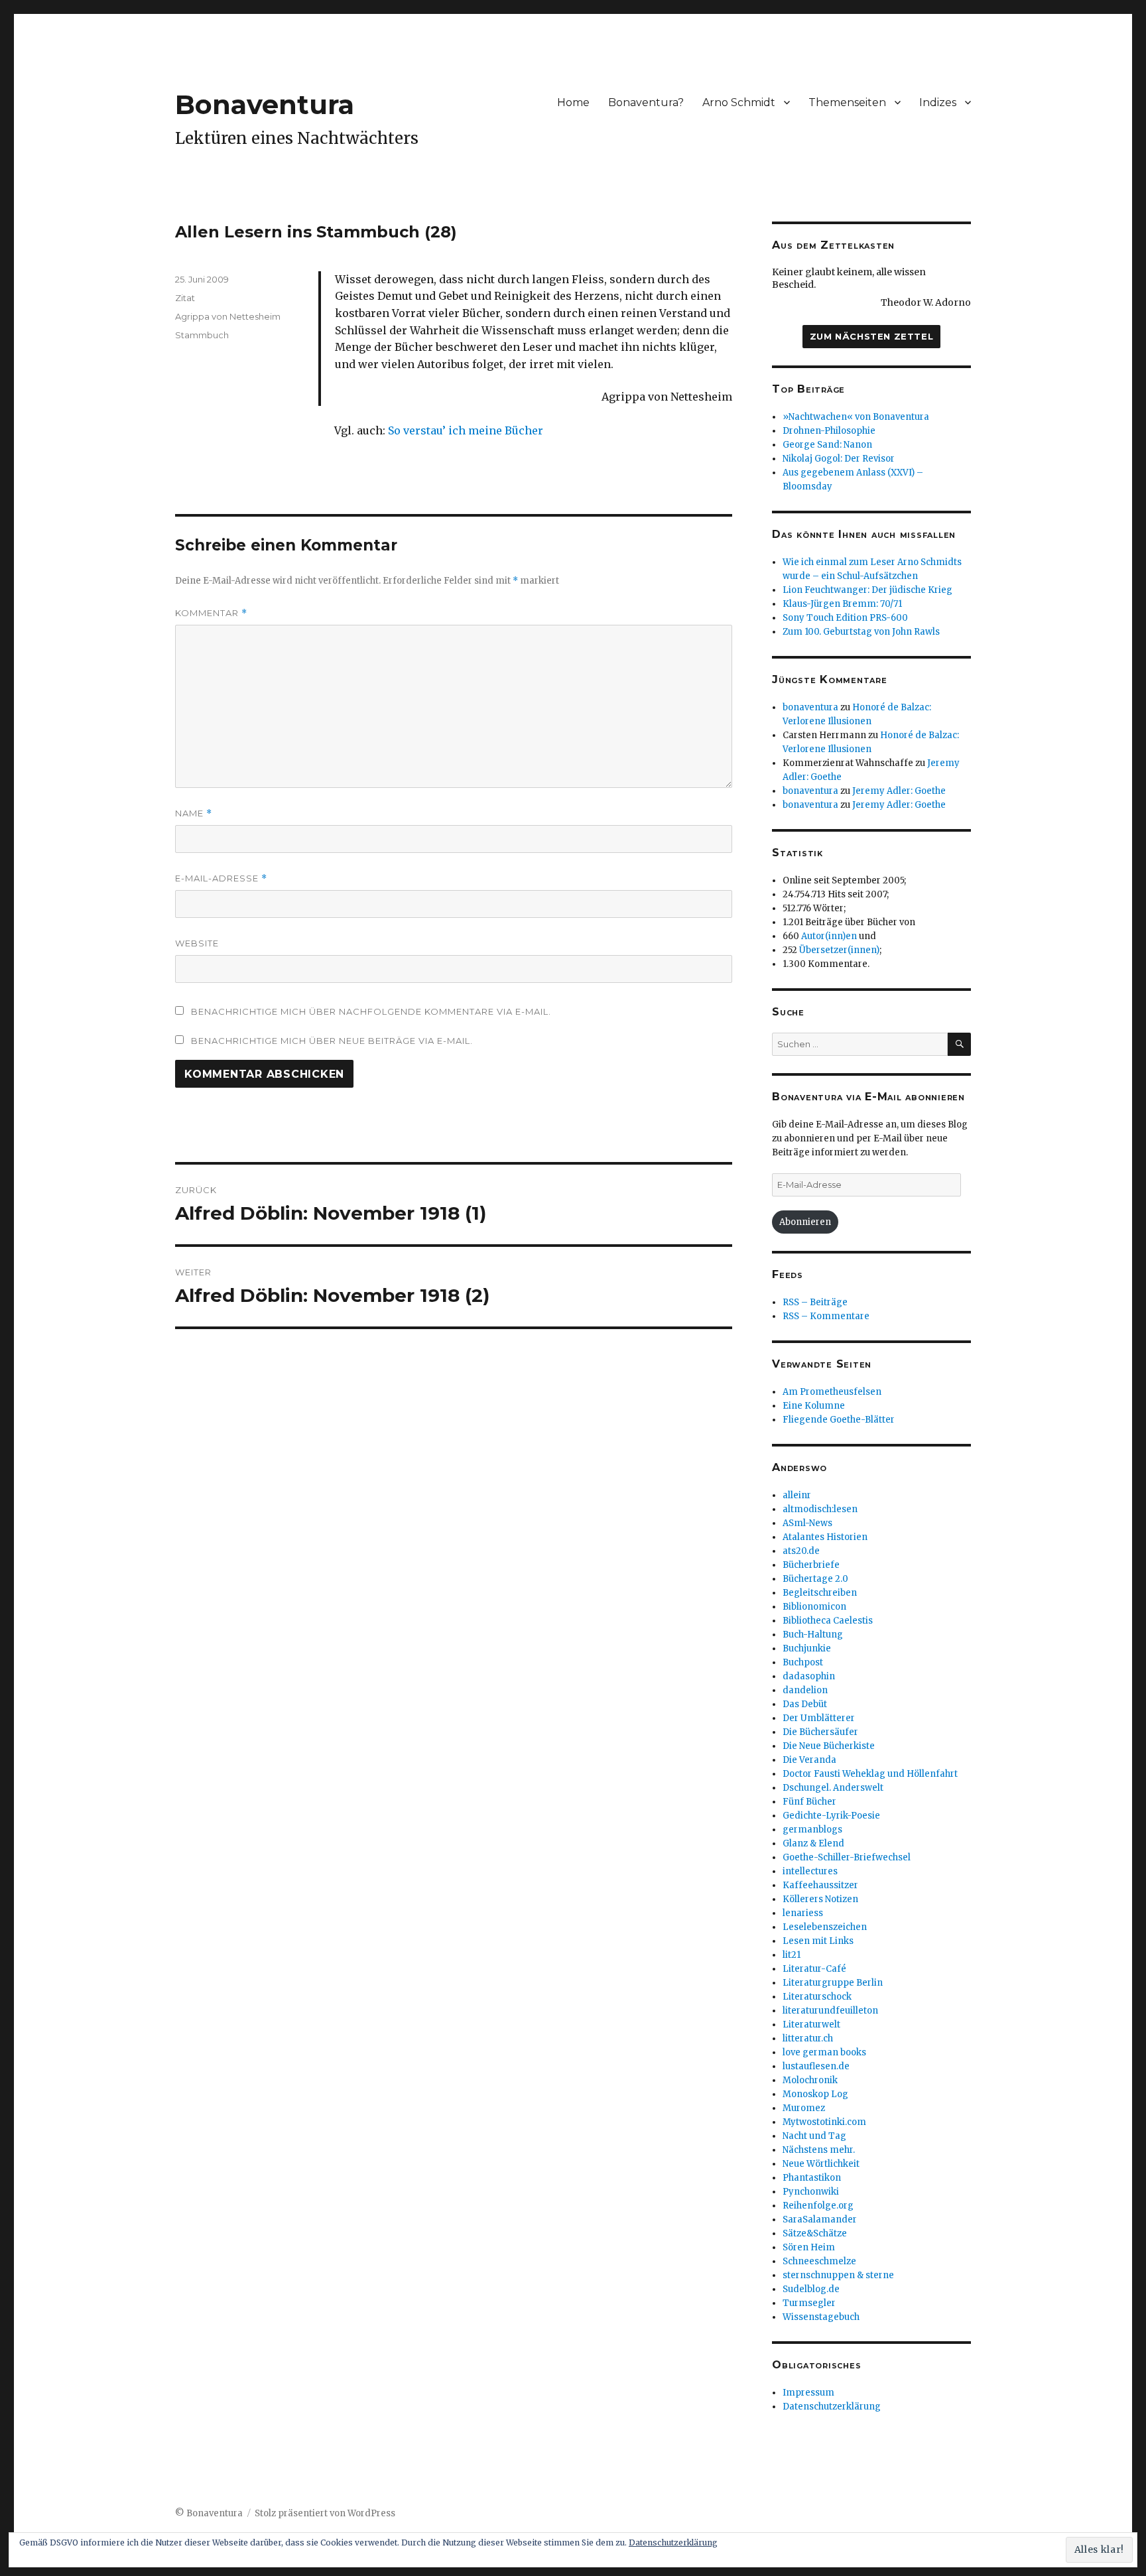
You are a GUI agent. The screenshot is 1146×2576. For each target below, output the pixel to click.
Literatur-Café (814, 1969)
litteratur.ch (808, 2038)
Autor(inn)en (829, 936)
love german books (824, 2052)
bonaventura (810, 707)
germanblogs (812, 1830)
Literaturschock (817, 1997)
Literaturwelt (811, 2025)
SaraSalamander (820, 2220)
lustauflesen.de (816, 2066)
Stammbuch (202, 335)
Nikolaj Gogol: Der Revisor (839, 459)
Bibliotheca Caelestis (828, 1621)
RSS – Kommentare (826, 1316)
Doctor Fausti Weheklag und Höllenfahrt (870, 1774)
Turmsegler (809, 2303)
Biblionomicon (814, 1607)
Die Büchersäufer (820, 1732)
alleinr (797, 1495)
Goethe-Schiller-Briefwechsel (847, 1857)
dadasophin (809, 1676)
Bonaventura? (646, 102)
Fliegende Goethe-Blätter (839, 1420)
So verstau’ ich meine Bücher (466, 430)
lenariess (803, 1913)
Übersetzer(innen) (839, 950)
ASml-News (807, 1523)
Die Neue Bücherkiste (829, 1746)
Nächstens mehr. (819, 2150)
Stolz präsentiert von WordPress (325, 2513)
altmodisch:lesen (820, 1509)
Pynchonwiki (811, 2192)
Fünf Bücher (809, 1802)
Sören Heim (809, 2247)
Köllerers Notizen (820, 1899)
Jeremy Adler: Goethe (899, 791)
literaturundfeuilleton (830, 2011)
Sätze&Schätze (815, 2233)
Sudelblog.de (811, 2289)
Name (194, 813)
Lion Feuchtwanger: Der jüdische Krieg (867, 590)
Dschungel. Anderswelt (833, 1788)
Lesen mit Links (818, 1941)
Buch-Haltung (813, 1635)
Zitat (185, 298)
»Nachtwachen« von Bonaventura (856, 417)
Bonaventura (265, 104)
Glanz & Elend (813, 1843)
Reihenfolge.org (818, 2206)
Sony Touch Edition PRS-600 (845, 618)
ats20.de (801, 1551)
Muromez (804, 2108)
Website (197, 943)
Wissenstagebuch (821, 2317)
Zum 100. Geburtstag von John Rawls (861, 632)
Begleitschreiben (820, 1593)
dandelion (805, 1690)
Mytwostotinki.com (824, 2122)
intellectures (810, 1871)
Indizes (938, 102)
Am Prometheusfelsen (832, 1392)
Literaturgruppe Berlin (833, 1983)
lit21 (792, 1955)
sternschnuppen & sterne (838, 2275)
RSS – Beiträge (815, 1302)
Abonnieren (805, 1222)
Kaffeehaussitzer (820, 1885)
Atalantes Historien (825, 1537)
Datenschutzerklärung (832, 2407)
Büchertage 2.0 (815, 1579)
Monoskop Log (815, 2094)
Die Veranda (809, 1760)
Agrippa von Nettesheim (228, 316)
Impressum (808, 2393)
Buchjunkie (807, 1648)
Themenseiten (847, 102)
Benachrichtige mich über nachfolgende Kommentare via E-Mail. (371, 1011)
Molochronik (810, 2080)
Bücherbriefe (811, 1565)
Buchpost (803, 1662)
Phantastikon (812, 2178)
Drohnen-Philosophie (829, 431)
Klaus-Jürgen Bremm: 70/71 (842, 604)
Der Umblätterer (819, 1718)
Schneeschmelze (819, 2261)
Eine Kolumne (814, 1406)
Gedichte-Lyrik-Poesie (831, 1816)
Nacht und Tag (814, 2136)
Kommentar (211, 613)
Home (573, 102)
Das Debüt (805, 1704)
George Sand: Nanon (827, 445)
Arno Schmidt (739, 102)
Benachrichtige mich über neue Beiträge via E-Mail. (332, 1041)
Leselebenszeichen (825, 1927)
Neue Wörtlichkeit (821, 2164)
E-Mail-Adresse (221, 878)
